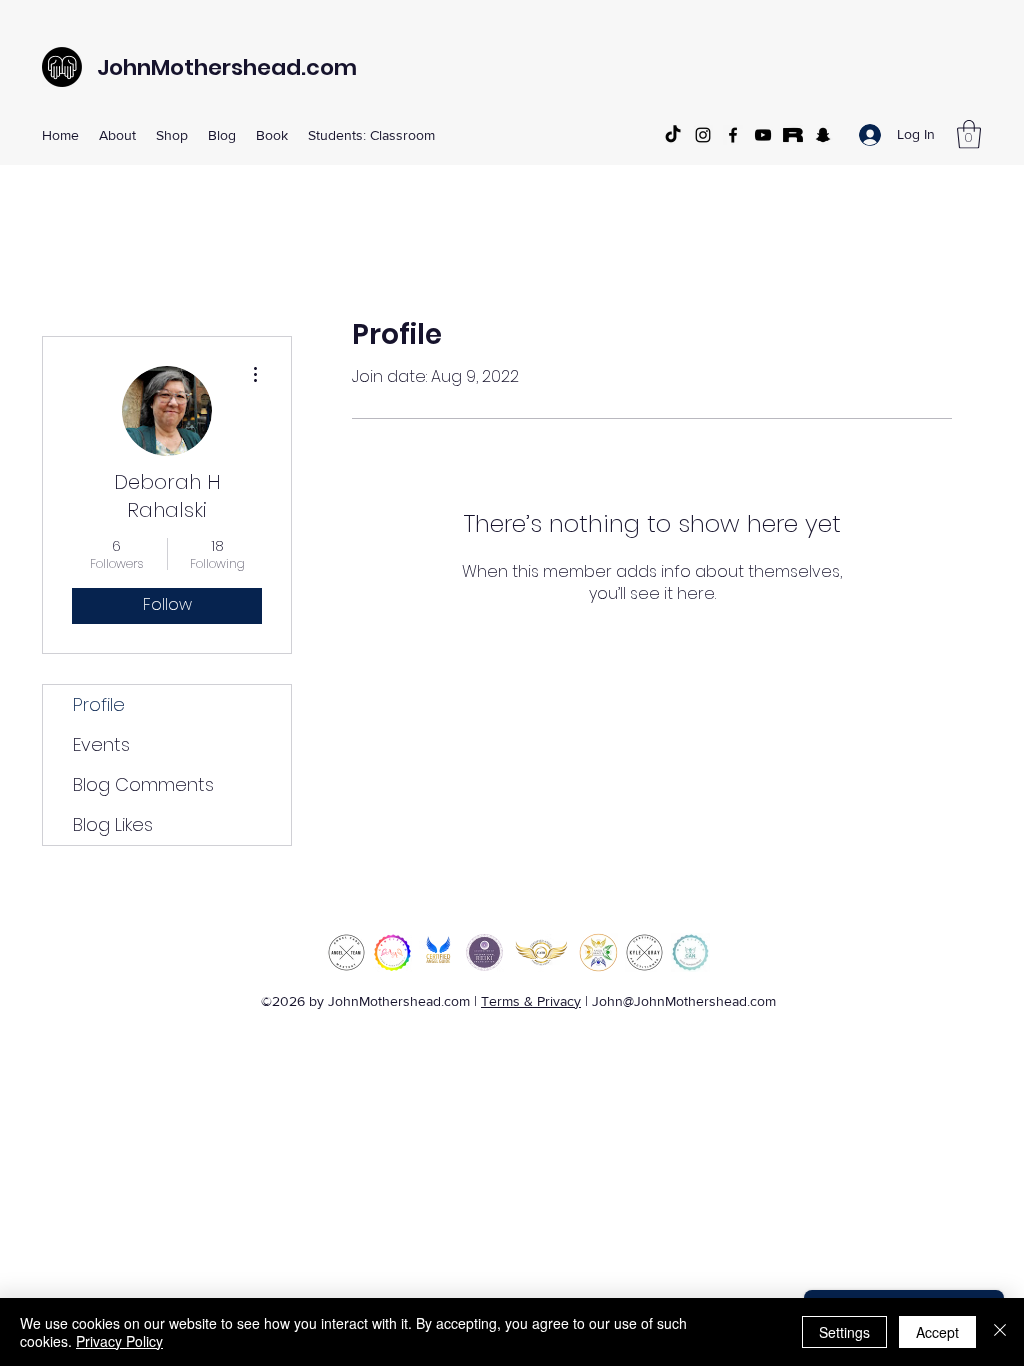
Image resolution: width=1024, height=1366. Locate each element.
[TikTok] (673, 135)
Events (101, 744)
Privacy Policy (119, 1341)
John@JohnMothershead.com (684, 1001)
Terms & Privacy (531, 1001)
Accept (937, 1332)
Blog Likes (113, 824)
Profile (99, 704)
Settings (844, 1332)
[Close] (1000, 1332)
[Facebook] (733, 135)
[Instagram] (703, 135)
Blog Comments (143, 784)
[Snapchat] (823, 135)
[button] (117, 135)
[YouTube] (763, 135)
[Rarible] (793, 135)
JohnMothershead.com (227, 67)
